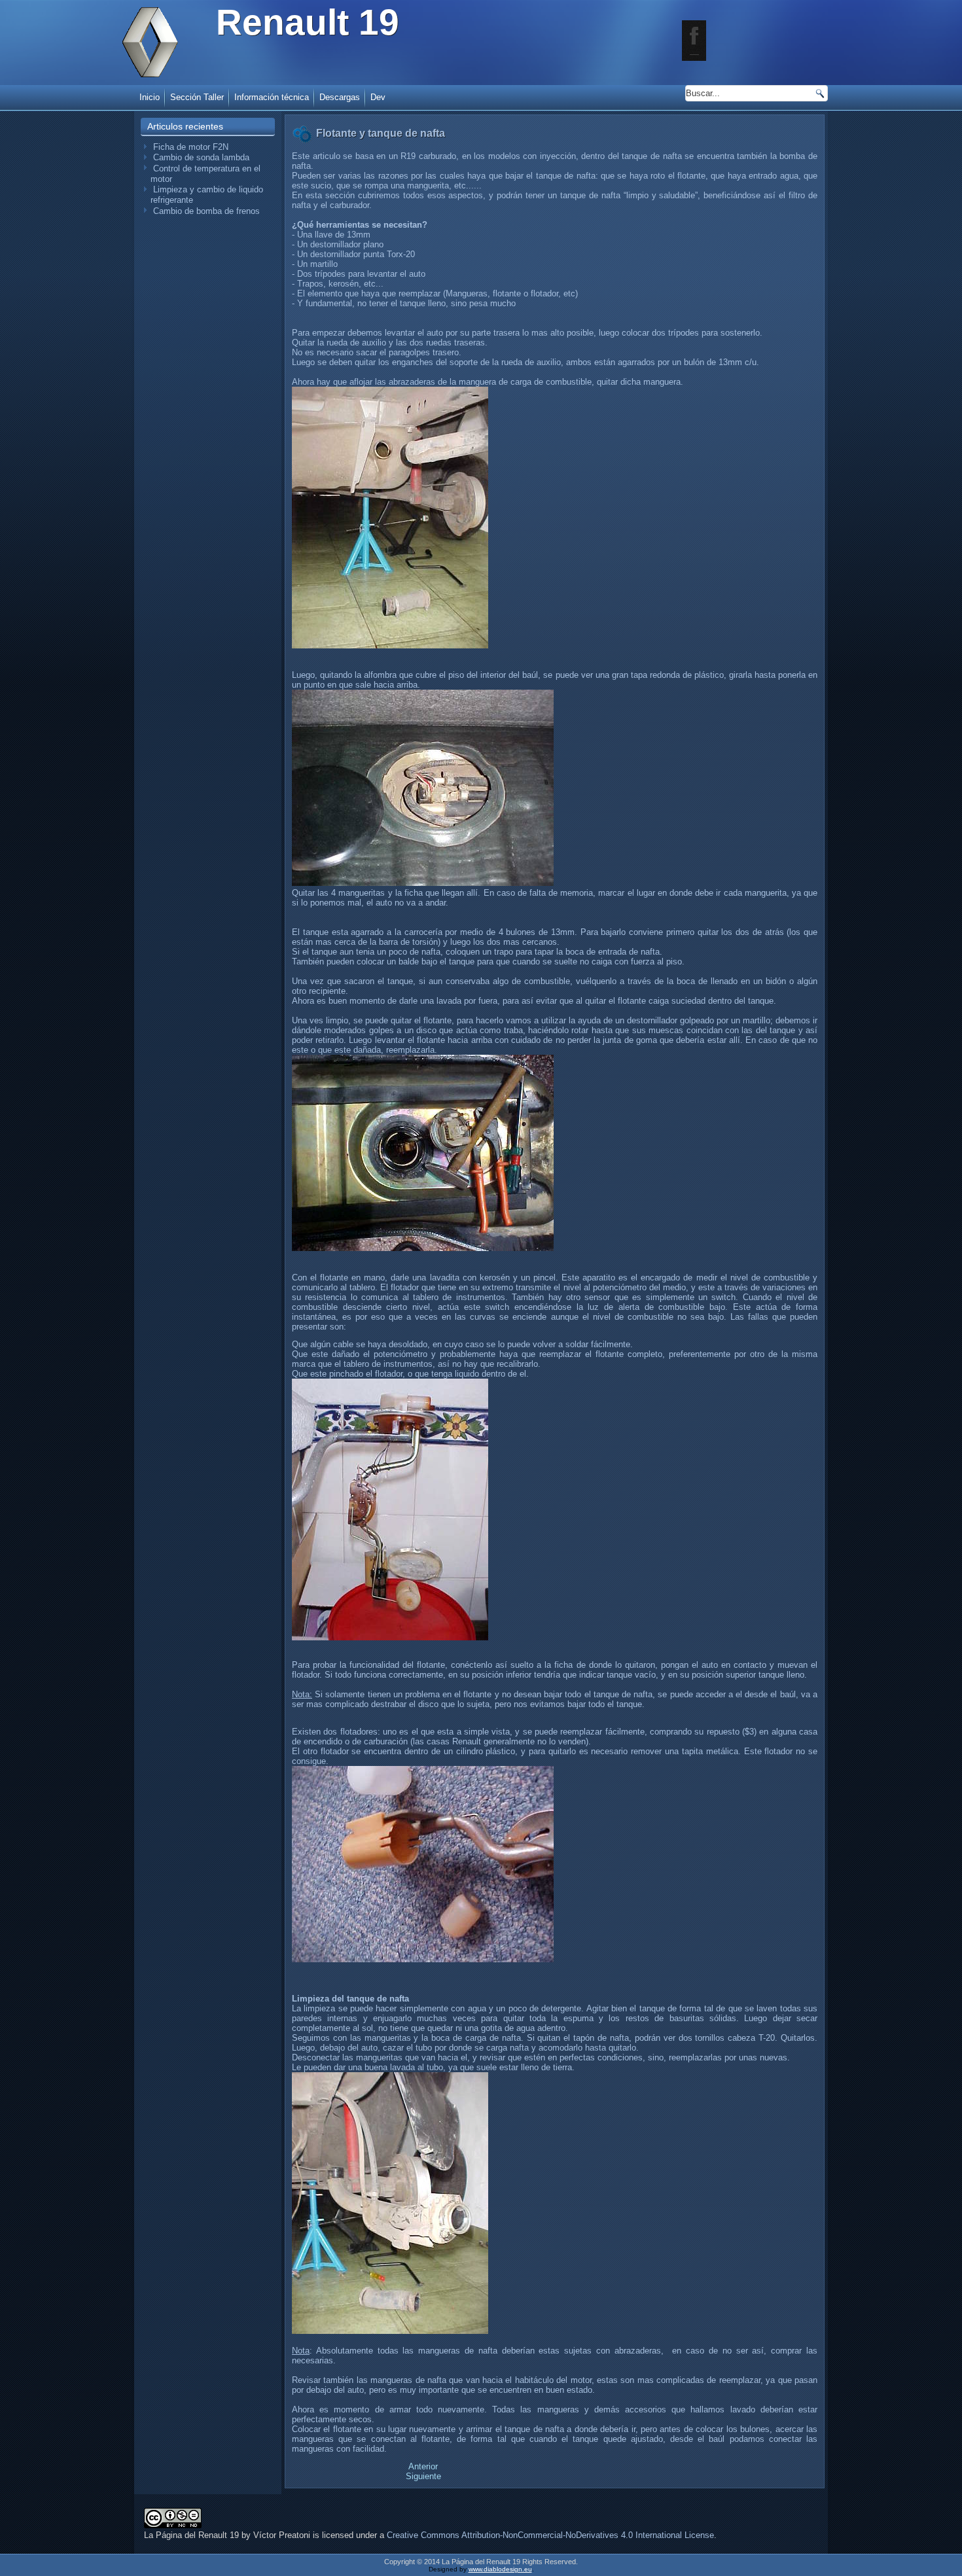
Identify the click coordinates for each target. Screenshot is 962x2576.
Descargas (340, 97)
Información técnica (272, 97)
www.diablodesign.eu (500, 2569)
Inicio (150, 97)
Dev (378, 97)
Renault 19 (308, 22)
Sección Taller (197, 97)
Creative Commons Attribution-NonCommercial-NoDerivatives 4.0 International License (550, 2535)
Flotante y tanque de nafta (381, 133)
